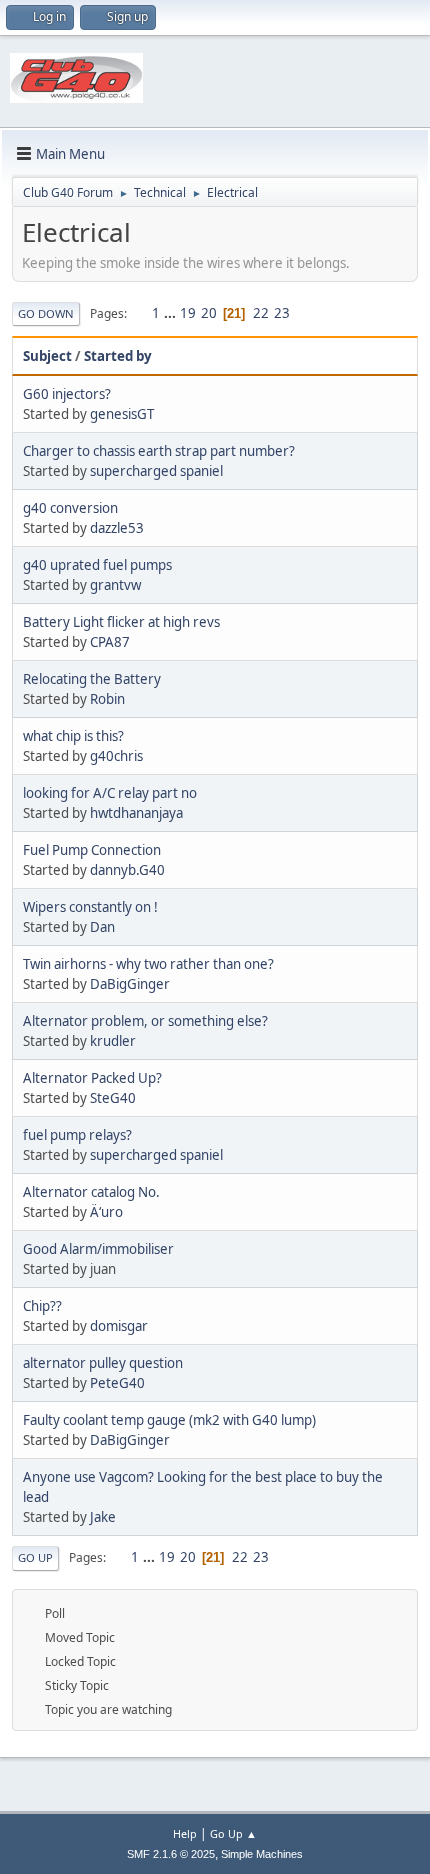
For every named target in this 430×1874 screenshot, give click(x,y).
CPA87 (110, 642)
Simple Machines (262, 1854)
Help (185, 1833)
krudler (113, 1041)
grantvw (115, 585)
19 (188, 313)
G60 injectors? (67, 394)
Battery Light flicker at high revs (121, 622)
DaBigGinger (130, 984)
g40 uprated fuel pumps (97, 565)
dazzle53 (117, 528)
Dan (102, 927)
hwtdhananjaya (136, 813)
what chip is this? (73, 736)
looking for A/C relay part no (110, 793)
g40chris (116, 756)
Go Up (35, 1557)
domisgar (119, 1326)
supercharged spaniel (156, 471)
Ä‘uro (106, 1212)
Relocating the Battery (92, 679)
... (171, 313)
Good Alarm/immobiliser (98, 1249)
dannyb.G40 (127, 870)
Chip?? (42, 1306)
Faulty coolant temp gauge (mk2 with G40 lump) (169, 1420)
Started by (118, 356)
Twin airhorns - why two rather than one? (148, 964)
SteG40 (113, 1098)
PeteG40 (117, 1383)
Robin (107, 699)
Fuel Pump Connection (92, 850)
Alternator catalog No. (91, 1192)
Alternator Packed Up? (92, 1078)
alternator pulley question (103, 1363)
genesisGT (122, 414)
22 (261, 313)
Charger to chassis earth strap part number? (159, 451)
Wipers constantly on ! (90, 907)
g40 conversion (70, 508)
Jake (103, 1517)
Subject (47, 356)
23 (282, 313)
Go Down (46, 313)
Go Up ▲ (233, 1833)
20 (209, 313)
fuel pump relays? (77, 1135)
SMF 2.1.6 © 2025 (171, 1854)
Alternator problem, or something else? (145, 1021)
